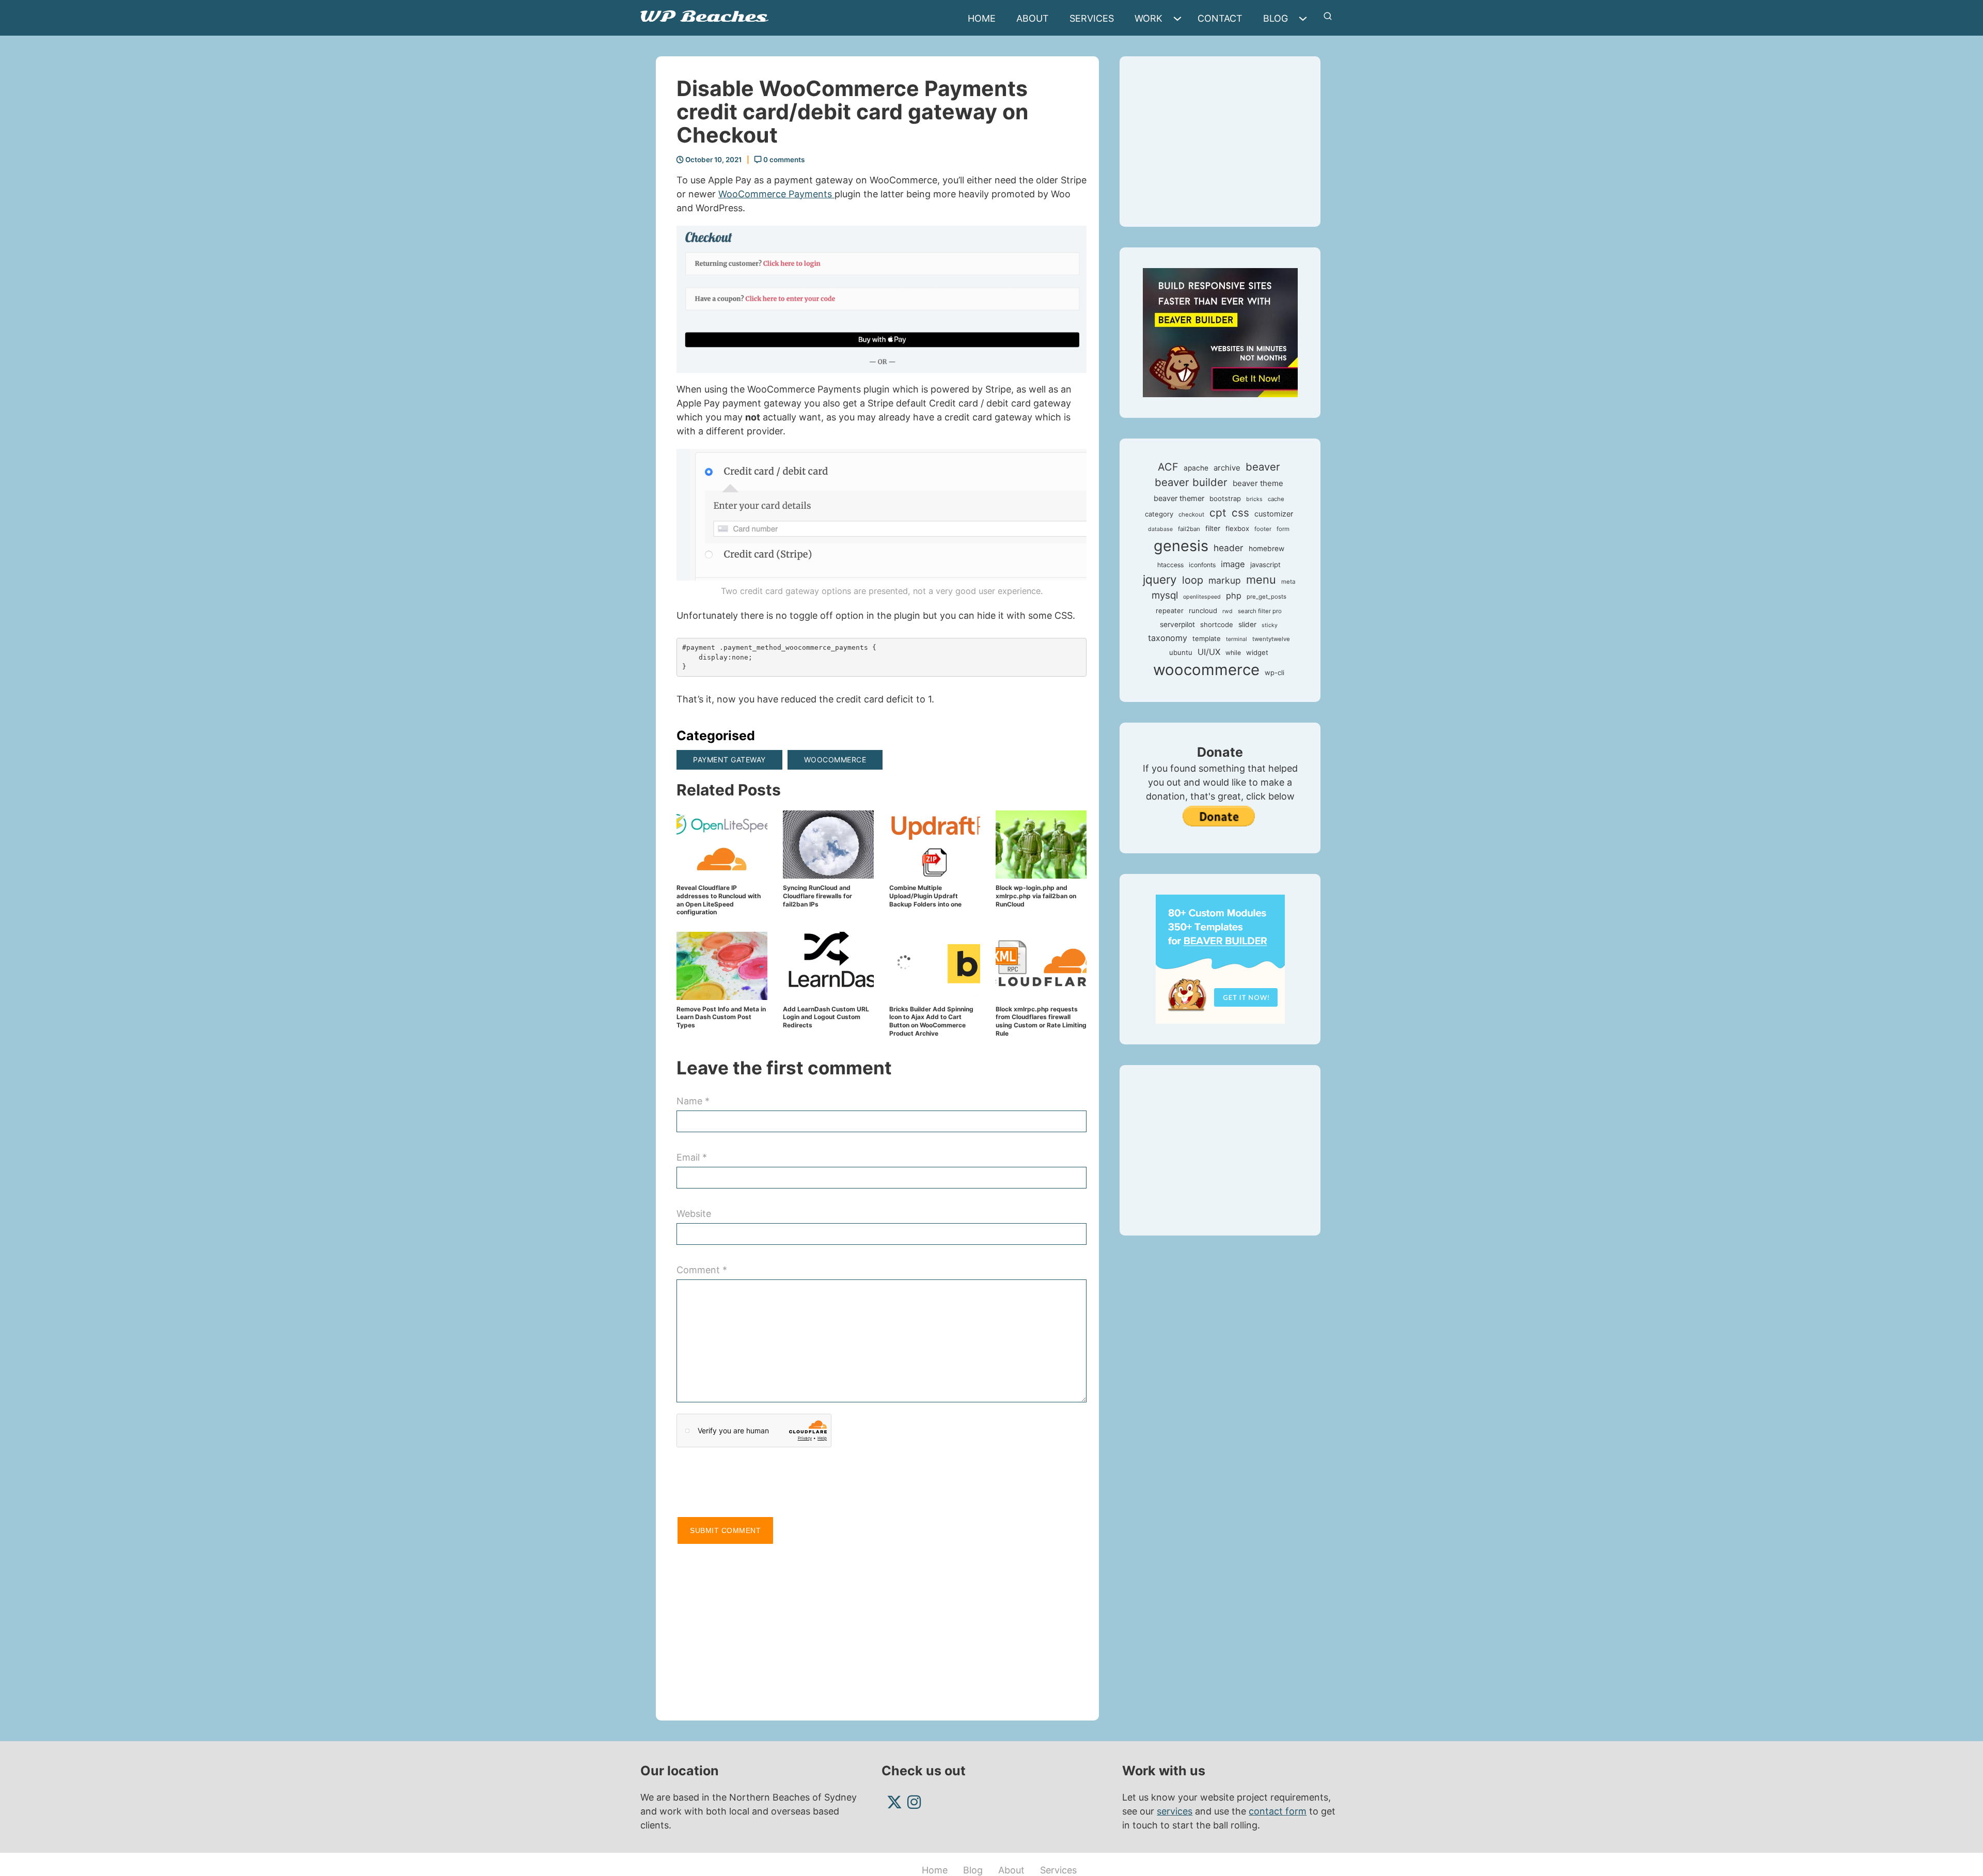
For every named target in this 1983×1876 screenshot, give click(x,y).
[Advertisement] (882, 1628)
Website (694, 1214)
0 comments (783, 160)
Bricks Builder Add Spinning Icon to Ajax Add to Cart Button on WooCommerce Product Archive (931, 1021)
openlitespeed (1202, 597)
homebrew (1266, 549)
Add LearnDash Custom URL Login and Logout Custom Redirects (826, 1017)
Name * (693, 1101)
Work (1148, 18)
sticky (1270, 625)
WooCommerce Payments (776, 194)
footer (1263, 529)
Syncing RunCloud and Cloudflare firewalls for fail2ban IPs (817, 896)
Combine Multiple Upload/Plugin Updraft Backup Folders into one (925, 896)
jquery (1160, 579)
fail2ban (1189, 529)
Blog (1276, 18)
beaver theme (1258, 483)
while (1233, 653)
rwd (1227, 611)
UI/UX (1209, 652)
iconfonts (1202, 565)
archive (1227, 468)
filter (1213, 528)
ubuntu (1181, 652)
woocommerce (835, 760)
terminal (1237, 639)
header (1229, 548)
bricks (1254, 499)
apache (1196, 468)
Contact (1220, 18)
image (1233, 564)
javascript (1265, 565)
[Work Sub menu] (1180, 19)
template (1207, 638)
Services (1092, 18)
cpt (1218, 513)
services (1175, 1811)
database (1160, 529)
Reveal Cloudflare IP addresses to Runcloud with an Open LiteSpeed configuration (719, 900)
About (1033, 18)
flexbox (1237, 528)
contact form (1278, 1811)
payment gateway (729, 760)
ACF (1168, 467)
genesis (1181, 546)
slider (1247, 624)
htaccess (1170, 565)
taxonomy (1168, 638)
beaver (1263, 467)
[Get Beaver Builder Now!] (1220, 332)
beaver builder (1191, 482)
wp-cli (1274, 673)
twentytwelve (1271, 639)
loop (1193, 580)
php (1234, 596)
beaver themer (1179, 498)
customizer (1274, 514)
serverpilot (1177, 624)
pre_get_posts (1266, 597)
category (1159, 514)
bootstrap (1225, 498)
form (1283, 529)
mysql (1165, 595)
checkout (1191, 514)
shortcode (1217, 624)
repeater (1170, 611)
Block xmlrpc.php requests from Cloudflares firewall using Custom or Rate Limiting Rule (1041, 1021)
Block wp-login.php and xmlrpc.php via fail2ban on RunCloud (1036, 896)
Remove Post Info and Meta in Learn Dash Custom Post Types (721, 1017)
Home (982, 18)
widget (1257, 652)
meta (1288, 582)
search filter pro (1260, 611)
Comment (702, 1270)
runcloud (1203, 611)
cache (1276, 499)
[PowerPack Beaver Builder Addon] (1220, 958)
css (1240, 513)
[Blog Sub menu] (1305, 19)
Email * (692, 1157)
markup (1225, 580)
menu (1261, 580)
